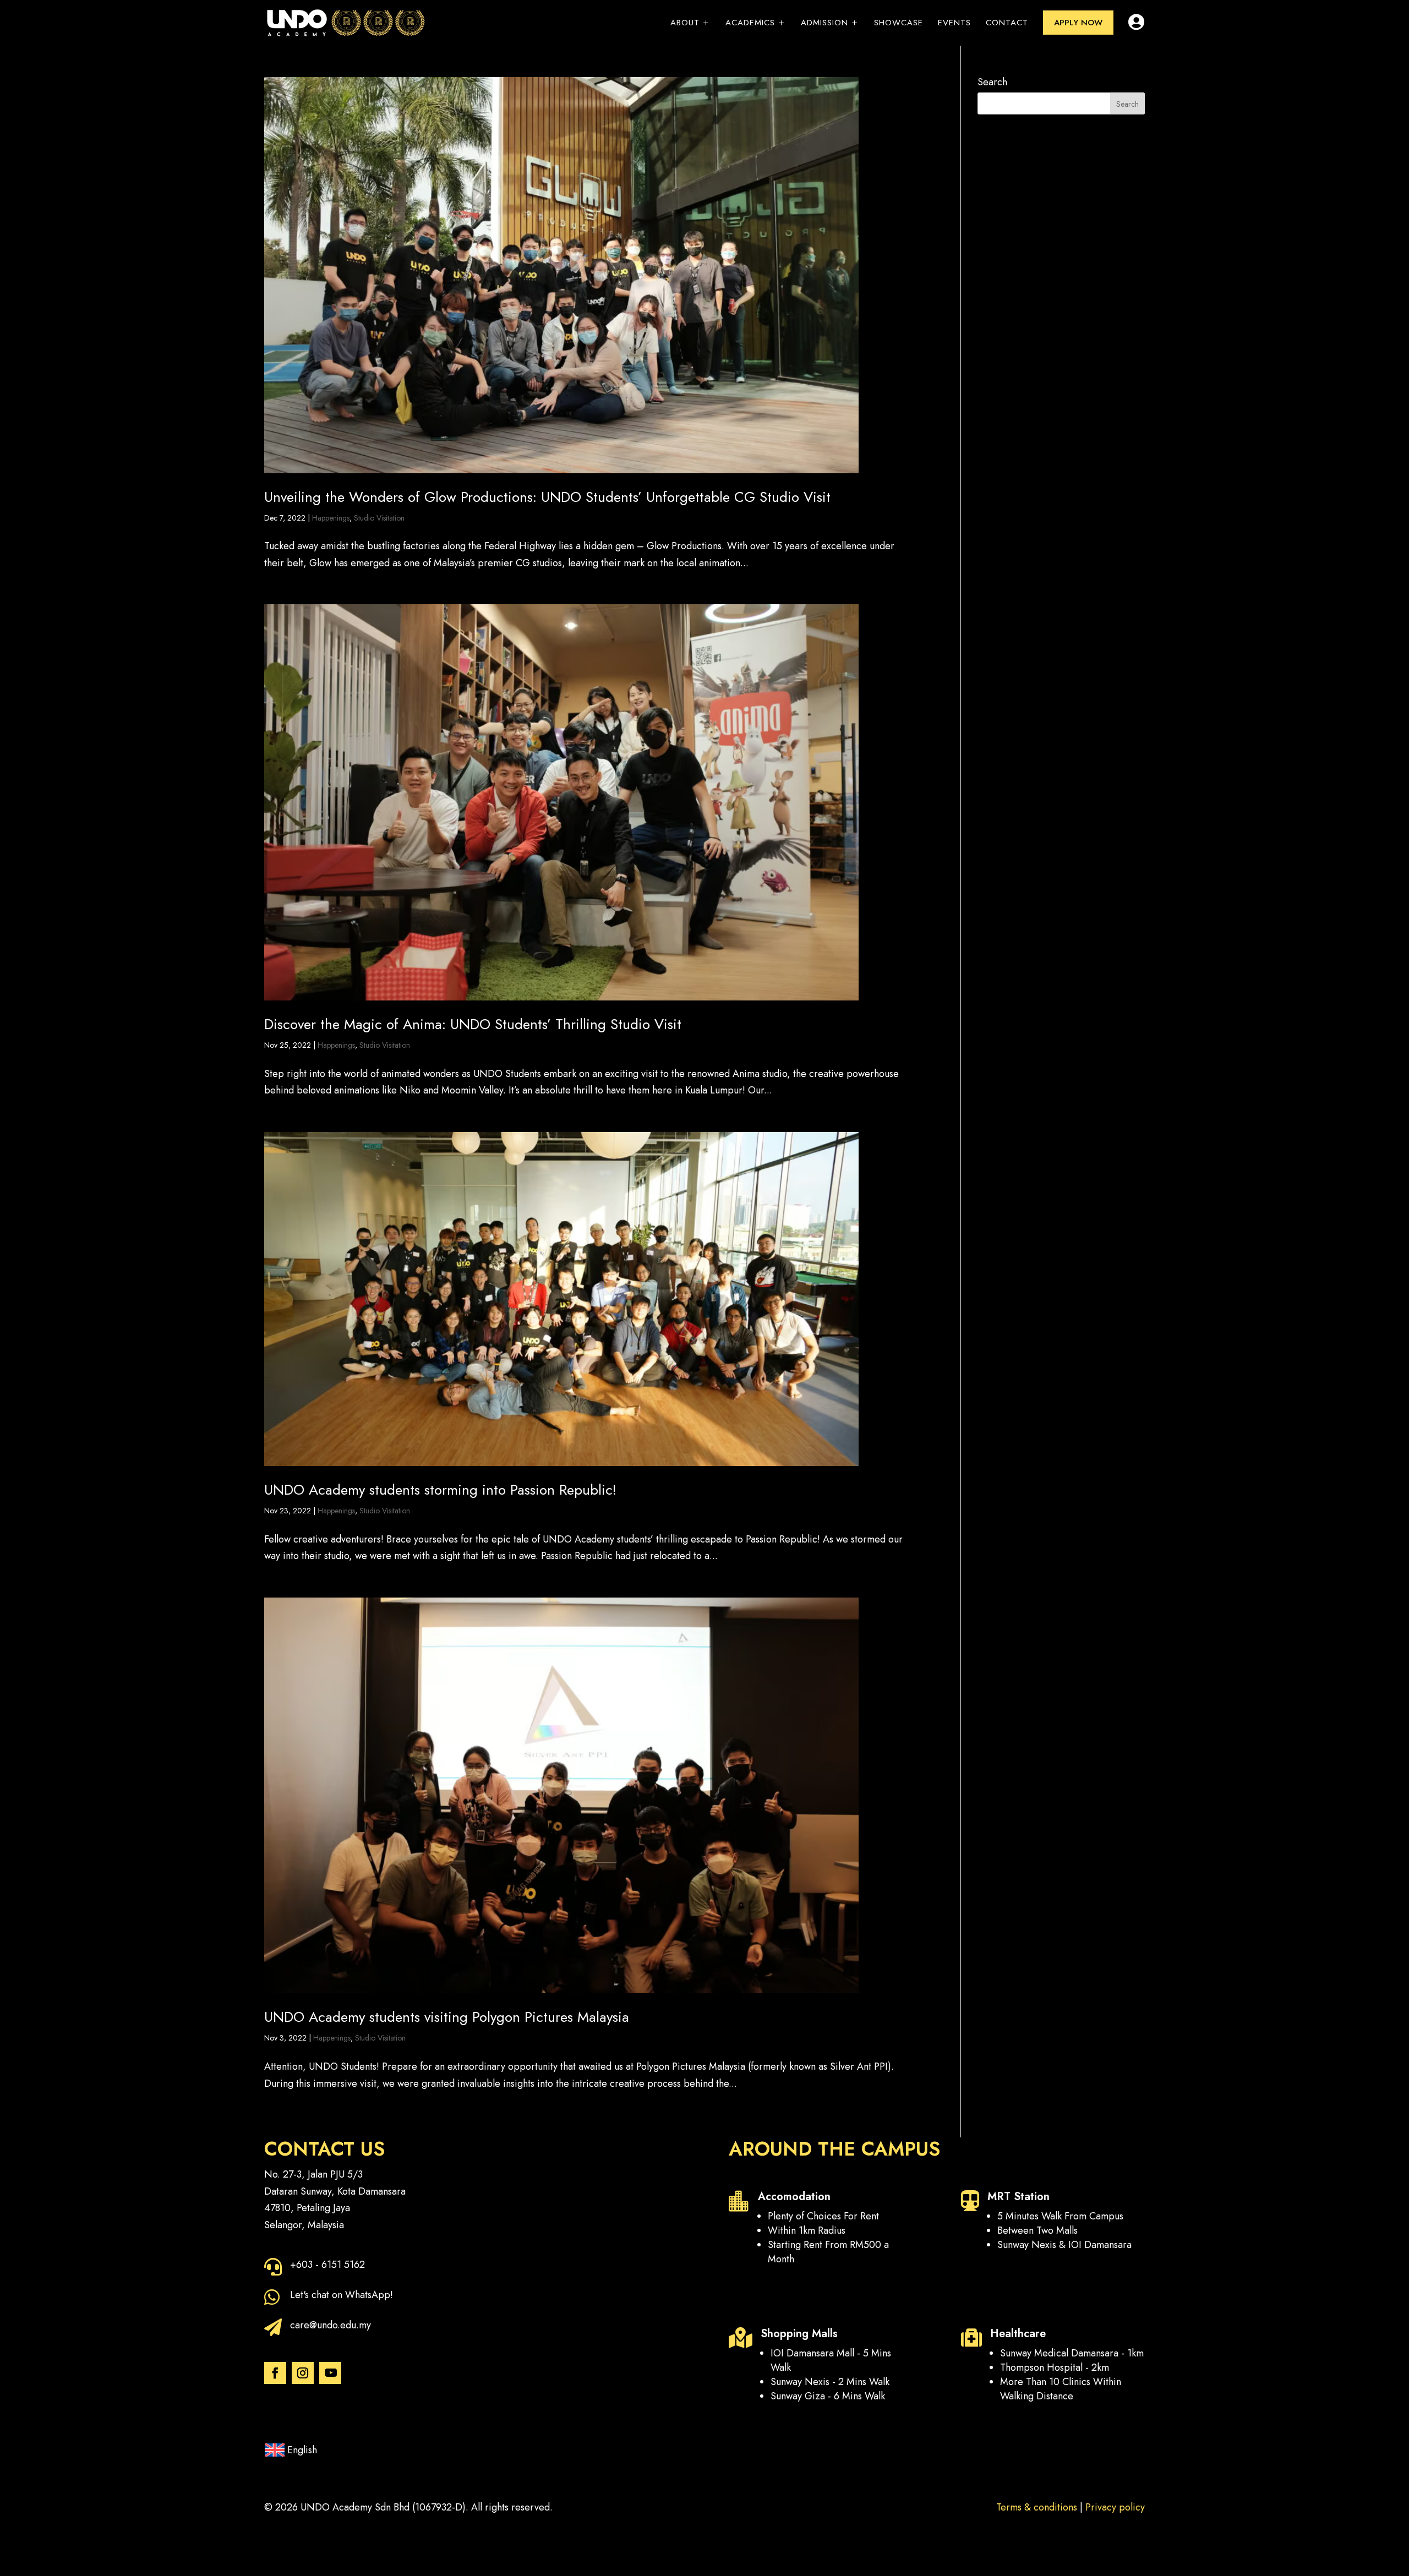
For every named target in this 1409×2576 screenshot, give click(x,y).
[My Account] (1137, 28)
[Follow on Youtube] (330, 2373)
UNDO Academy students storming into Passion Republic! (440, 1490)
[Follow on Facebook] (275, 2373)
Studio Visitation (379, 518)
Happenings (331, 518)
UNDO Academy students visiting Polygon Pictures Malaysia (447, 2017)
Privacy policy (1115, 2507)
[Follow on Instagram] (303, 2373)
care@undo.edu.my (331, 2325)
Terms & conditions (1037, 2507)
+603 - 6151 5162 (327, 2265)
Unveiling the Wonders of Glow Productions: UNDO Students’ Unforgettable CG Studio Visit (547, 497)
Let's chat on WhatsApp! (342, 2295)
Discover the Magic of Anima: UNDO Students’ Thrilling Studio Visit (473, 1024)
